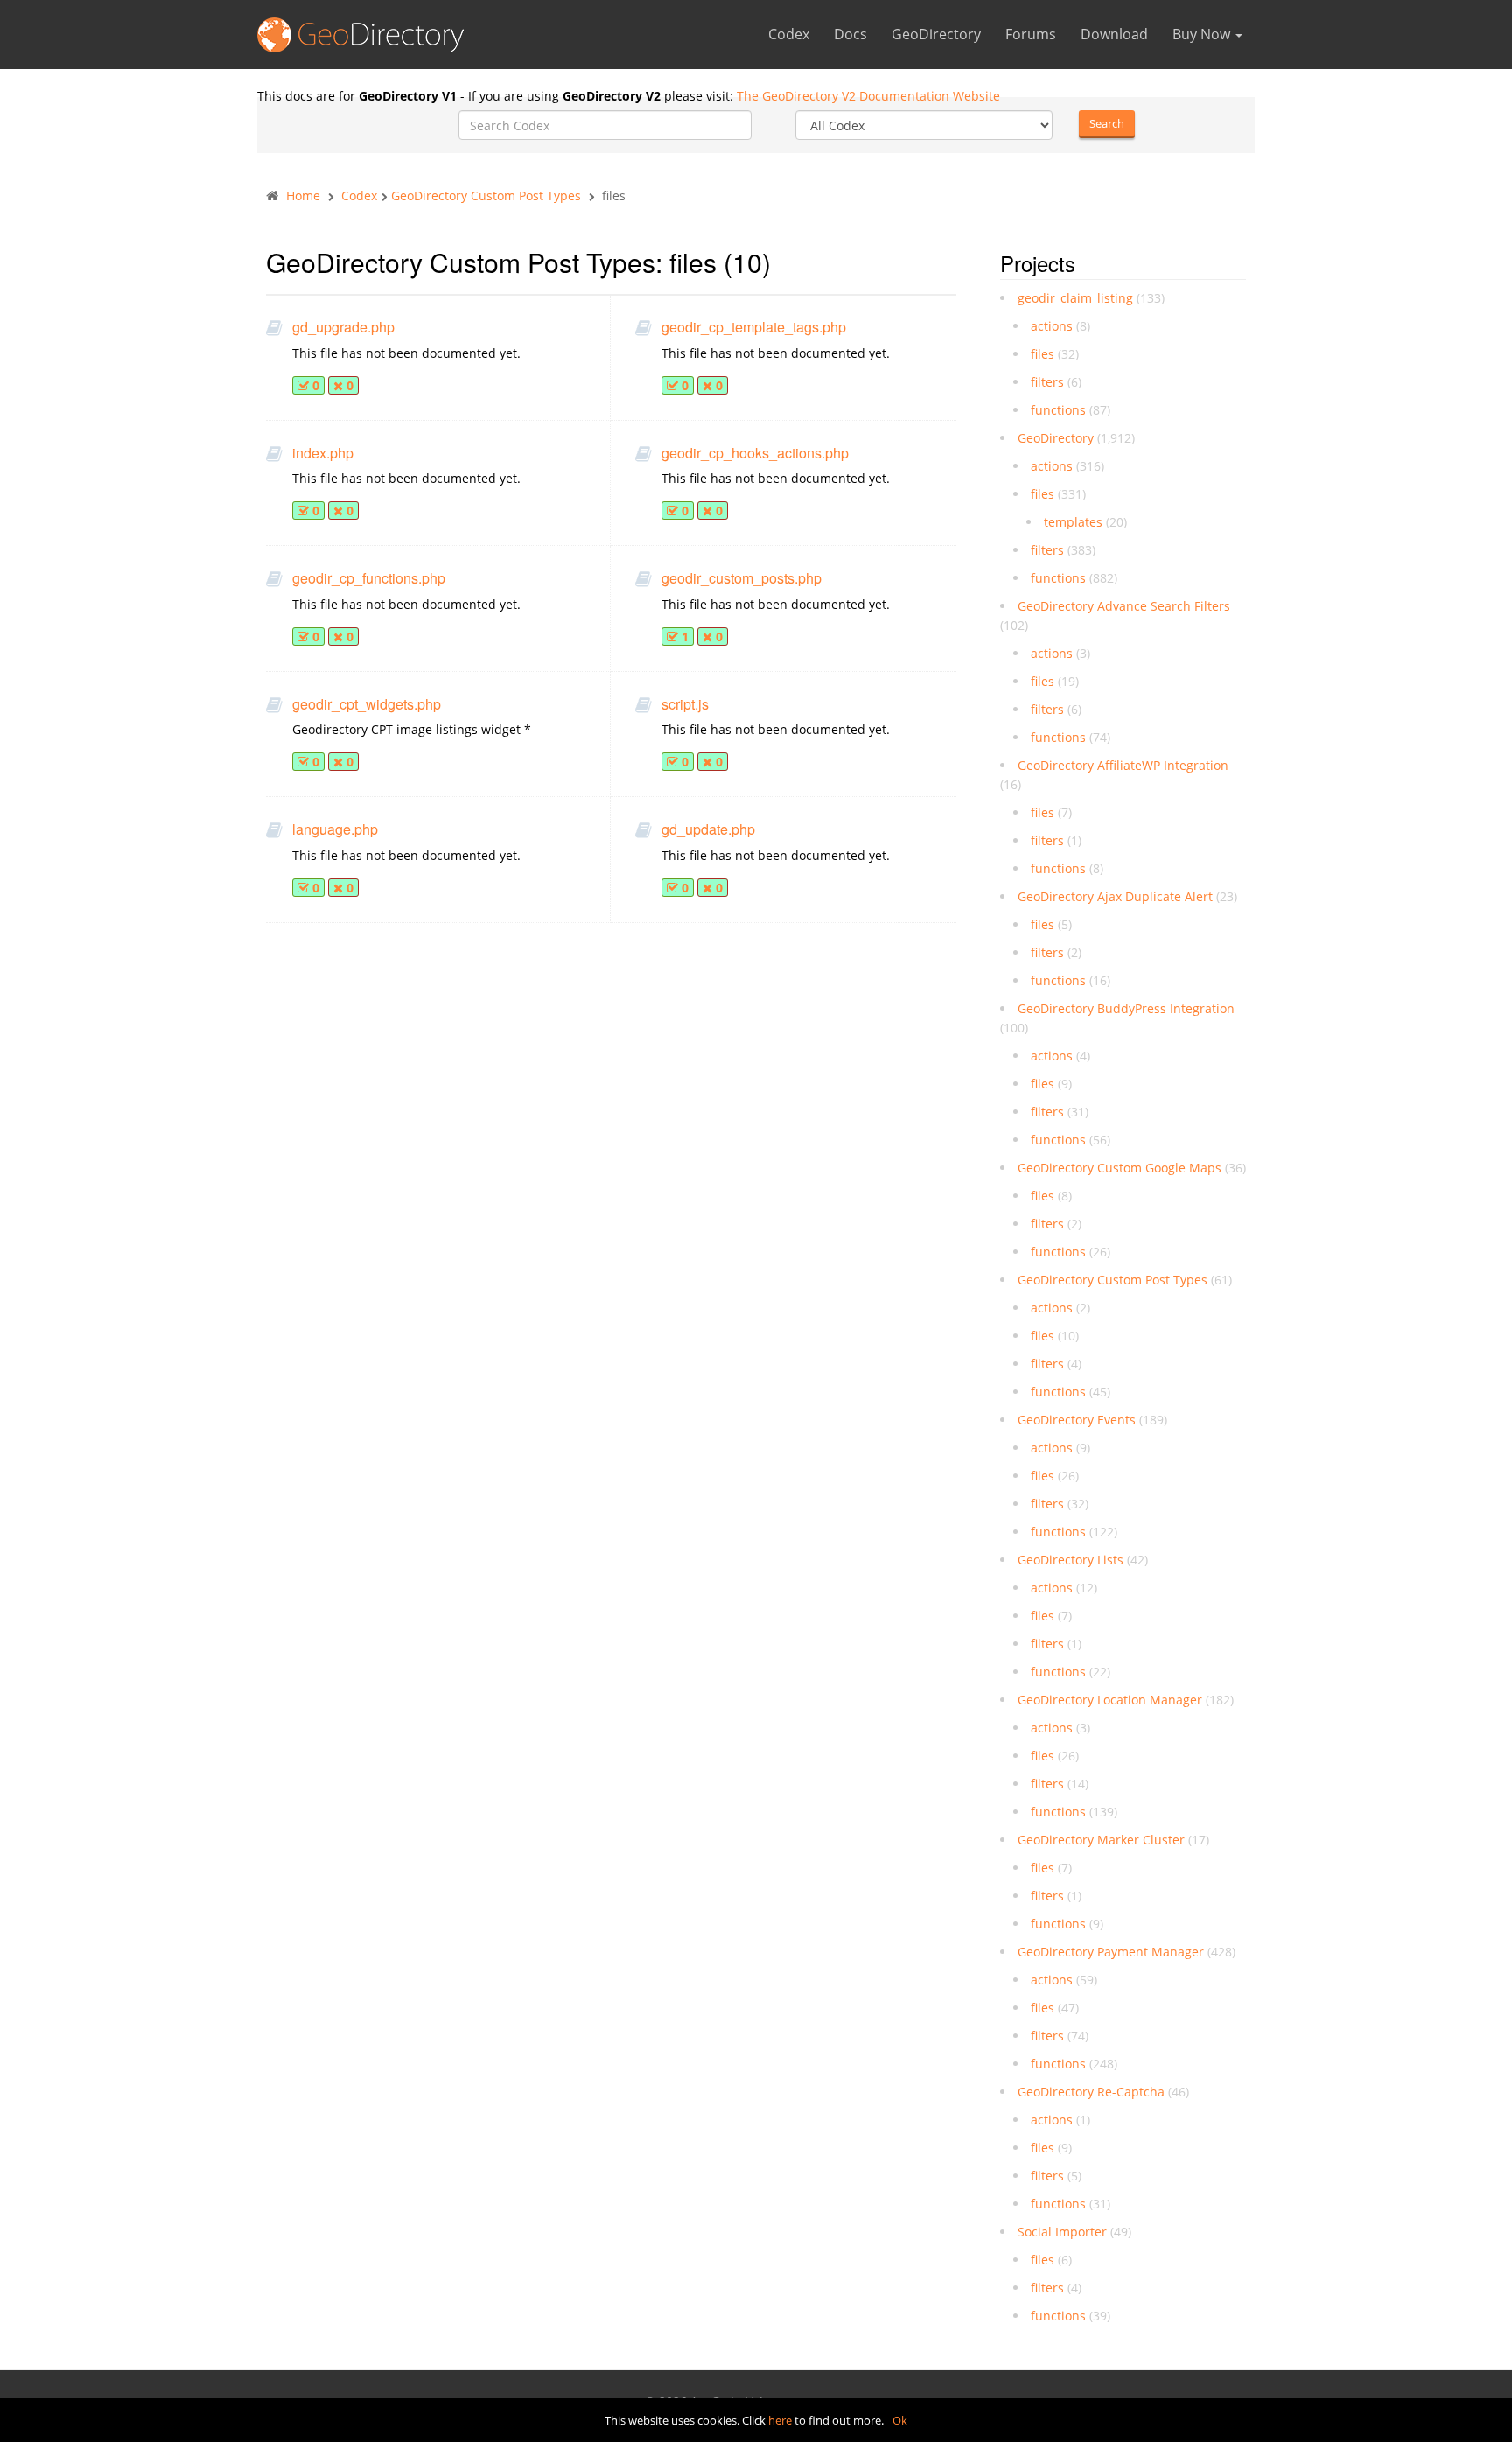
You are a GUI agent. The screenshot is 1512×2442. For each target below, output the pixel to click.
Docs (850, 34)
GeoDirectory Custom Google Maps (1120, 1168)
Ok (900, 2420)
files (1043, 354)
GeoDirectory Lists (1071, 1560)
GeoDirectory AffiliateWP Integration (1123, 765)
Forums (1031, 34)
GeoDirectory (936, 34)
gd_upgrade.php (343, 327)
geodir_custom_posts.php (742, 578)
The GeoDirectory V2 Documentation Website (868, 96)
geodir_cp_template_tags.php (754, 327)
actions (1052, 326)
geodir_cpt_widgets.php (367, 704)
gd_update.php (708, 829)
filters (1047, 382)
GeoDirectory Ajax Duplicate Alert (1115, 896)
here (780, 2420)
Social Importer (1062, 2232)
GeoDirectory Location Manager (1110, 1700)
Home (303, 196)
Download (1114, 34)
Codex (789, 34)
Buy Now (1203, 34)
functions (1058, 410)
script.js (685, 704)
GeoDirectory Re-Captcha (1091, 2092)
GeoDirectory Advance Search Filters (1124, 606)
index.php (323, 453)
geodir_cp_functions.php (369, 578)
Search (1107, 123)
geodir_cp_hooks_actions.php (755, 453)
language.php (335, 829)
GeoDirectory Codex (367, 39)
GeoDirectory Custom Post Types (486, 196)
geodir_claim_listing (1075, 298)
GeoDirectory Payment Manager (1111, 1952)
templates (1073, 522)
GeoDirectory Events (1077, 1420)
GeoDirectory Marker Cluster (1101, 1840)
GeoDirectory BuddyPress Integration (1126, 1008)
